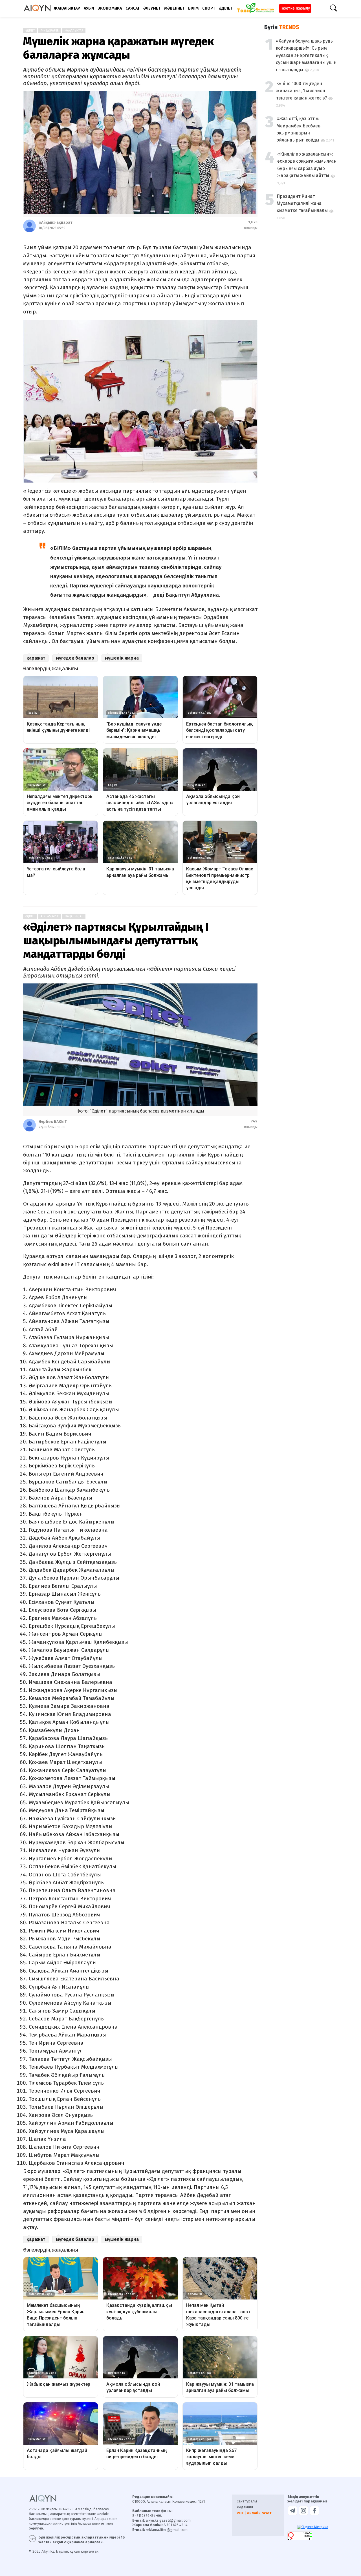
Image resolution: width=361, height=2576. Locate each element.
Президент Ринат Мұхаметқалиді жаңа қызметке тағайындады (302, 204)
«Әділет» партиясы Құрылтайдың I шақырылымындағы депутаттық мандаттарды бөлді (116, 941)
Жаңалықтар (74, 31)
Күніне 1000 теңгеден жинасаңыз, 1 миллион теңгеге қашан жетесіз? (301, 91)
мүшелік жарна (122, 658)
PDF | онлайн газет (254, 2513)
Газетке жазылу (295, 8)
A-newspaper (50, 31)
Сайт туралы (247, 2501)
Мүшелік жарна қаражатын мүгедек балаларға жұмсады (118, 48)
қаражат (36, 658)
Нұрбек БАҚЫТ (53, 1122)
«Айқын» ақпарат (55, 223)
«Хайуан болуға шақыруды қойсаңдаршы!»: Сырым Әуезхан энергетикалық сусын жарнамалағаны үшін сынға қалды (306, 55)
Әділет (30, 916)
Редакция (245, 2507)
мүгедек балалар (75, 658)
